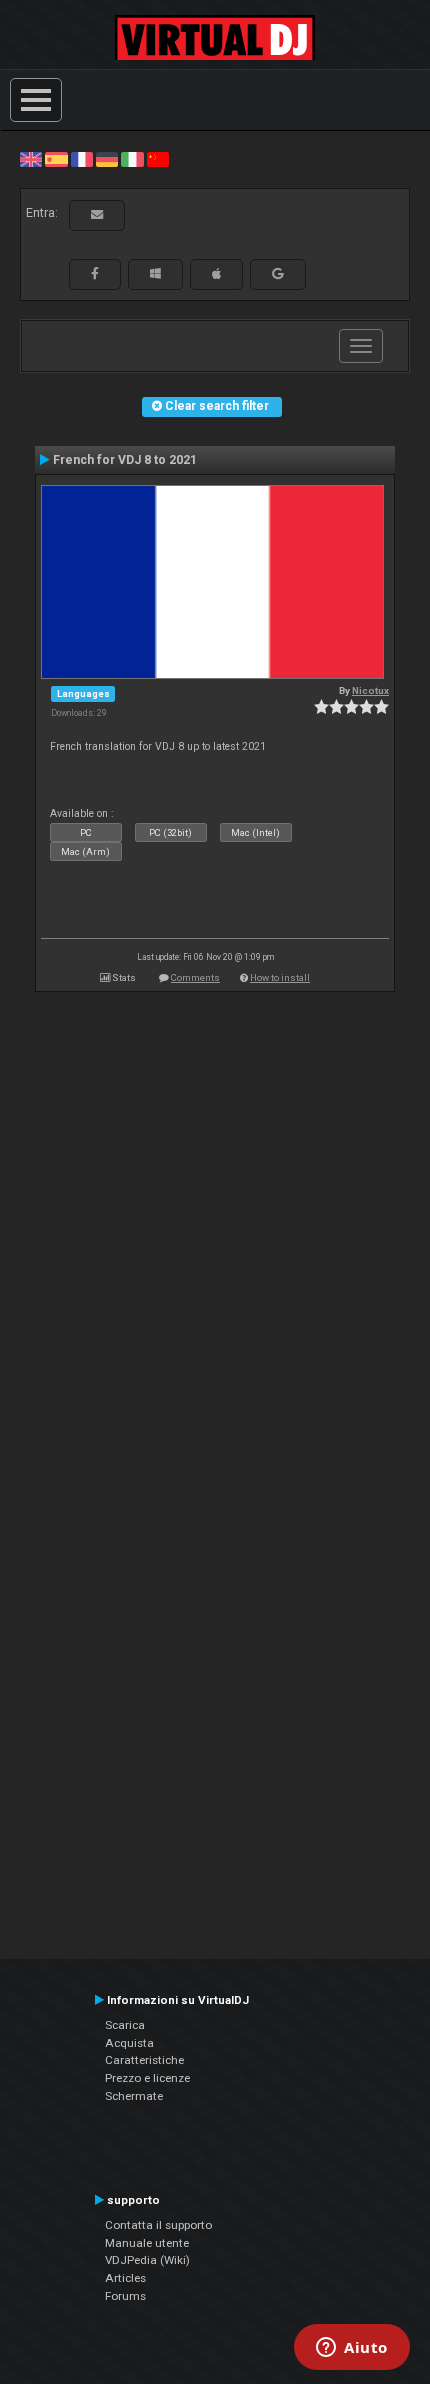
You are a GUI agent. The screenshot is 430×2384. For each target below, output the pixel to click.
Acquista (129, 2043)
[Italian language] (132, 159)
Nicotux (370, 690)
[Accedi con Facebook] (95, 274)
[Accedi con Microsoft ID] (155, 274)
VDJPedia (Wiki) (147, 2260)
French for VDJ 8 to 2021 (125, 460)
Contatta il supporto (158, 2225)
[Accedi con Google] (278, 274)
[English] (31, 159)
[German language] (107, 159)
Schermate (134, 2096)
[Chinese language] (158, 159)
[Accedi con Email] (97, 215)
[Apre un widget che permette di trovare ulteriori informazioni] (352, 2349)
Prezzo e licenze (147, 2078)
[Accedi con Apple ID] (216, 274)
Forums (125, 2296)
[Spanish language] (56, 159)
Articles (125, 2278)
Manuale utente (147, 2243)
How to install (280, 977)
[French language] (82, 159)
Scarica (125, 2025)
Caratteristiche (144, 2060)
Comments (195, 977)
